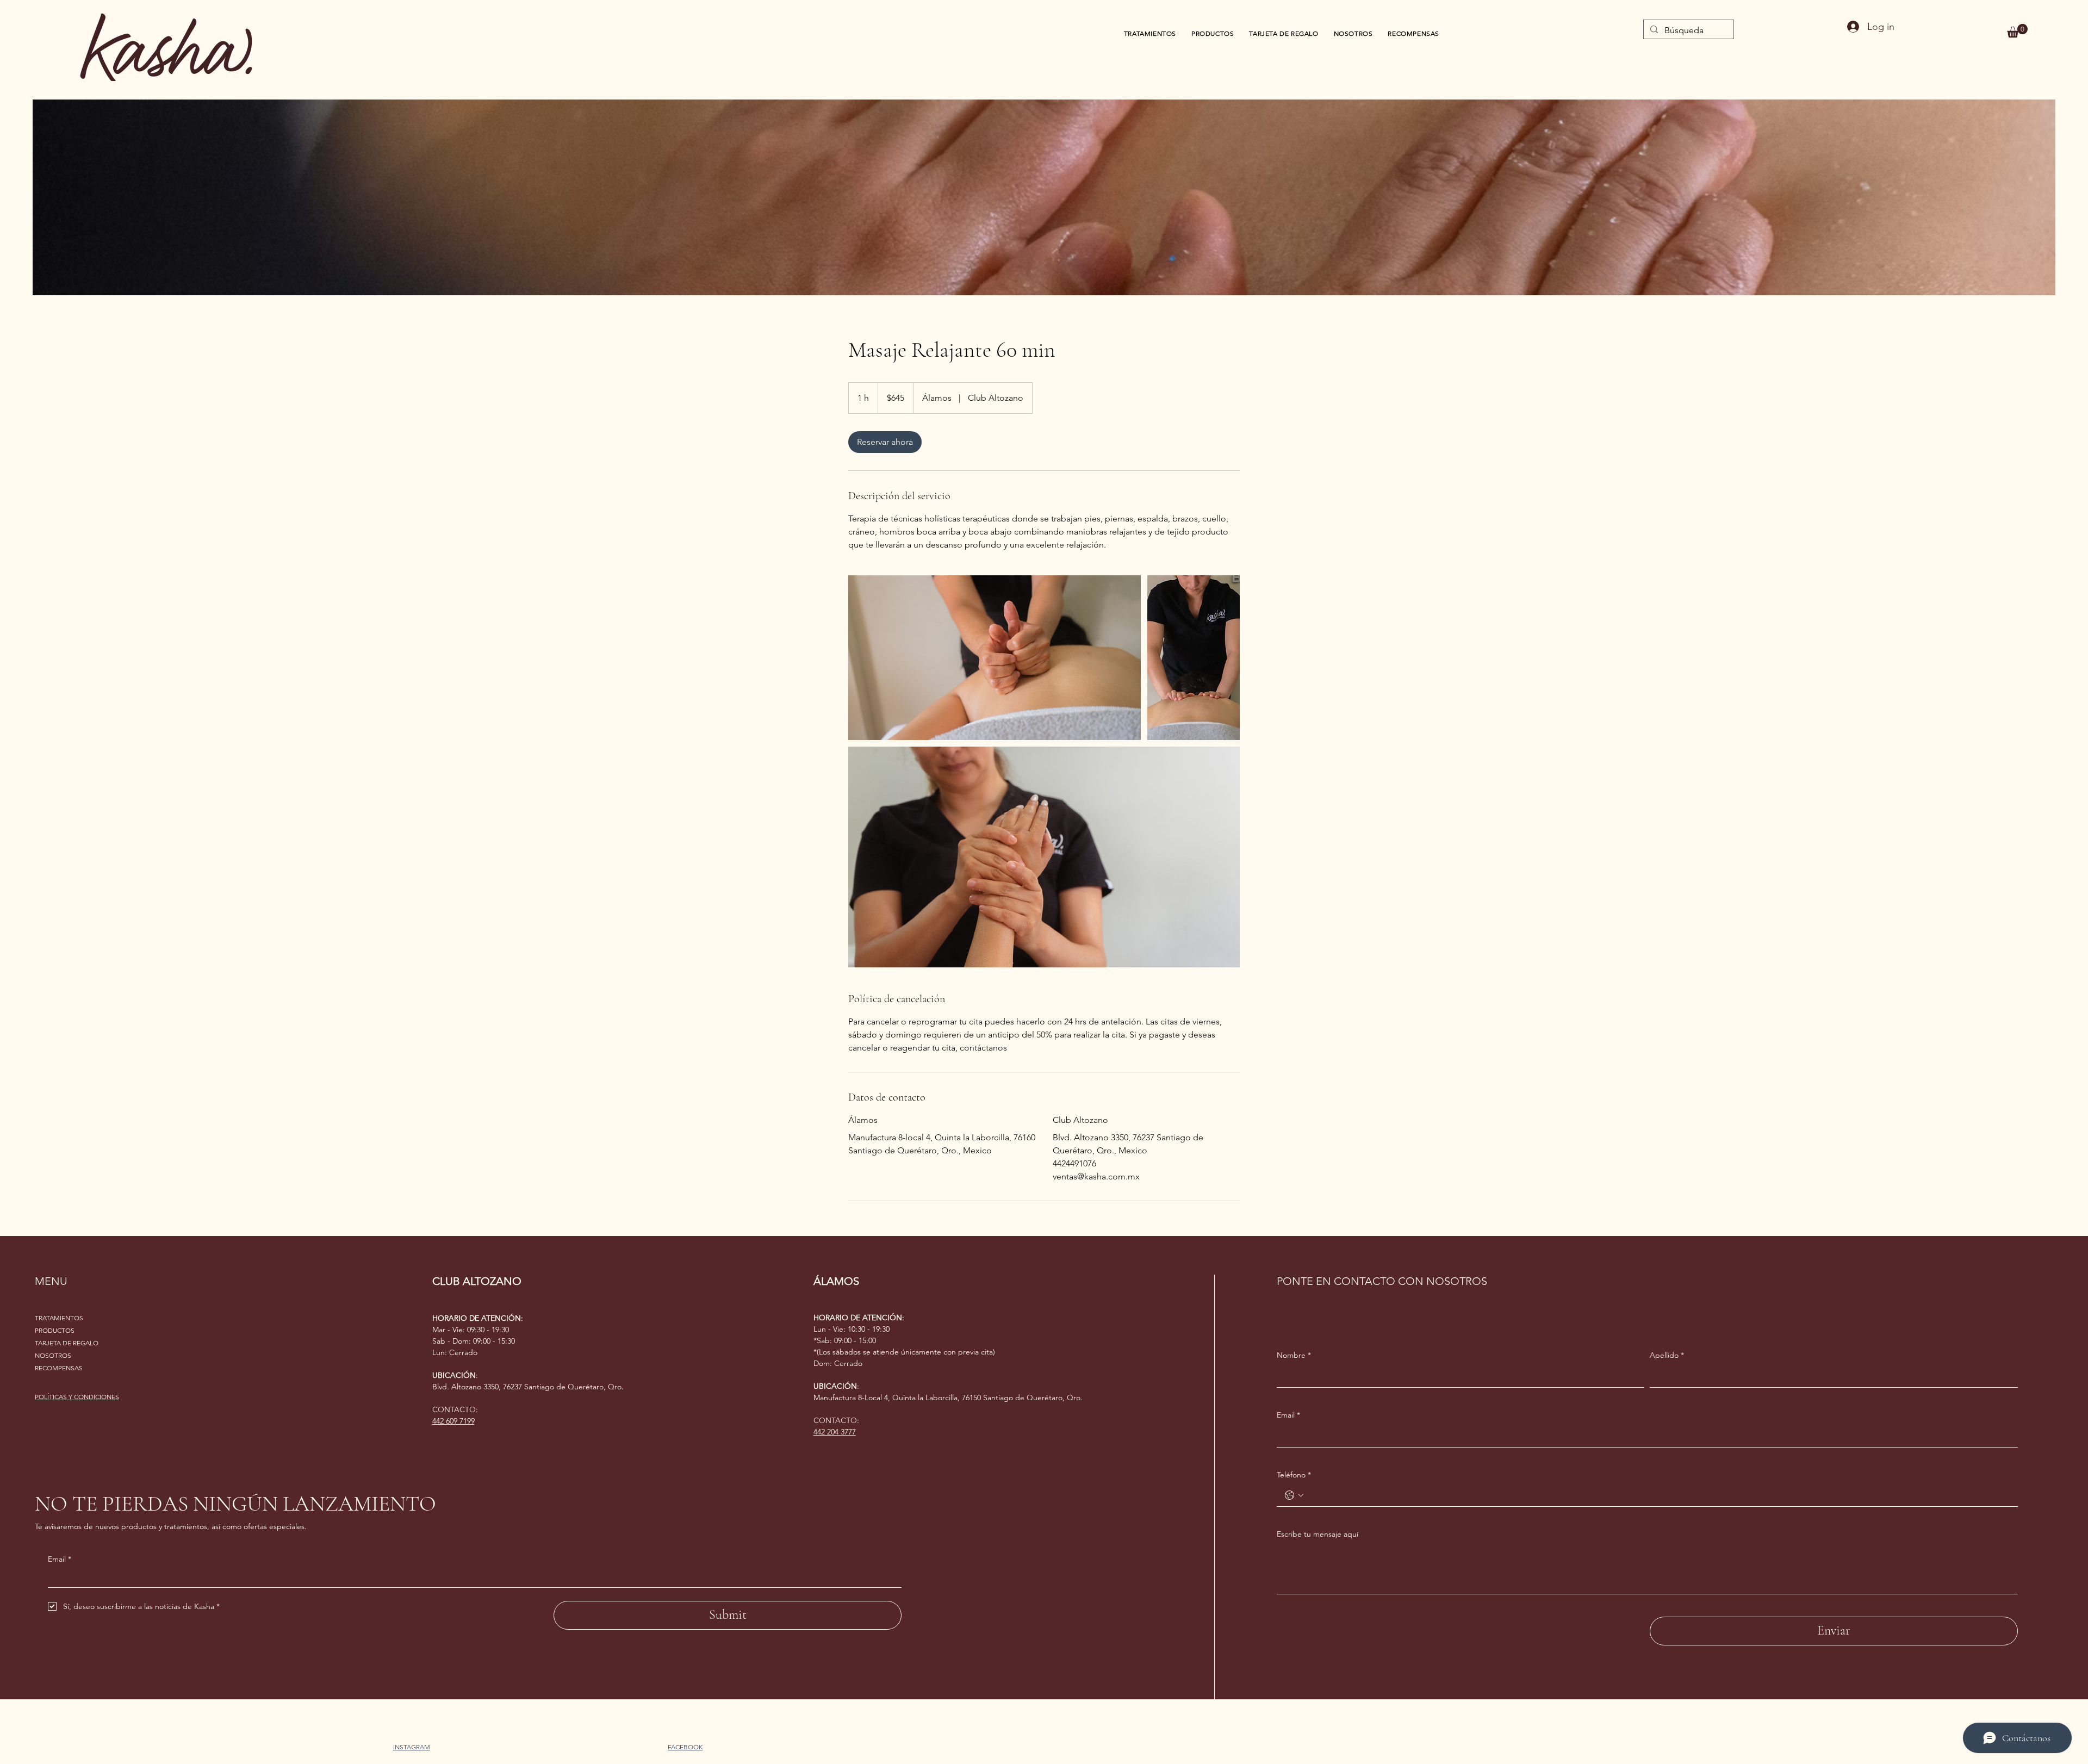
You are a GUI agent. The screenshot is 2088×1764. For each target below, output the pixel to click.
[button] (2017, 31)
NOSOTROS (53, 1355)
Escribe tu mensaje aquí (1318, 1534)
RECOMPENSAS (59, 1368)
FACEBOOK (685, 1747)
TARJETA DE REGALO (67, 1343)
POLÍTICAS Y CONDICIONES (77, 1397)
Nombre (1294, 1355)
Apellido (1667, 1355)
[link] (885, 442)
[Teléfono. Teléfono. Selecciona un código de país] (1294, 1495)
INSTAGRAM (412, 1747)
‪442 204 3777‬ (835, 1432)
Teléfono (1294, 1475)
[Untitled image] (995, 658)
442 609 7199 (453, 1421)
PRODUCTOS (55, 1330)
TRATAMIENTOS (59, 1318)
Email (60, 1559)
